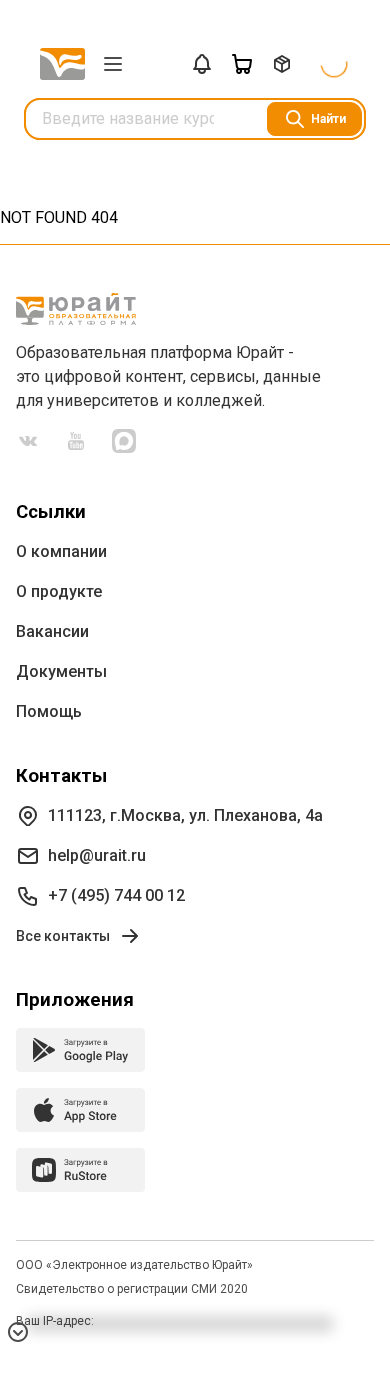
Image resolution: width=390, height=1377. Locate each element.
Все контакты (63, 936)
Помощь (49, 711)
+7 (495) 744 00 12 (116, 895)
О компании (61, 551)
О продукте (59, 591)
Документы (61, 671)
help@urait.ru (97, 855)
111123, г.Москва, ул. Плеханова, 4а (185, 815)
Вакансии (52, 631)
